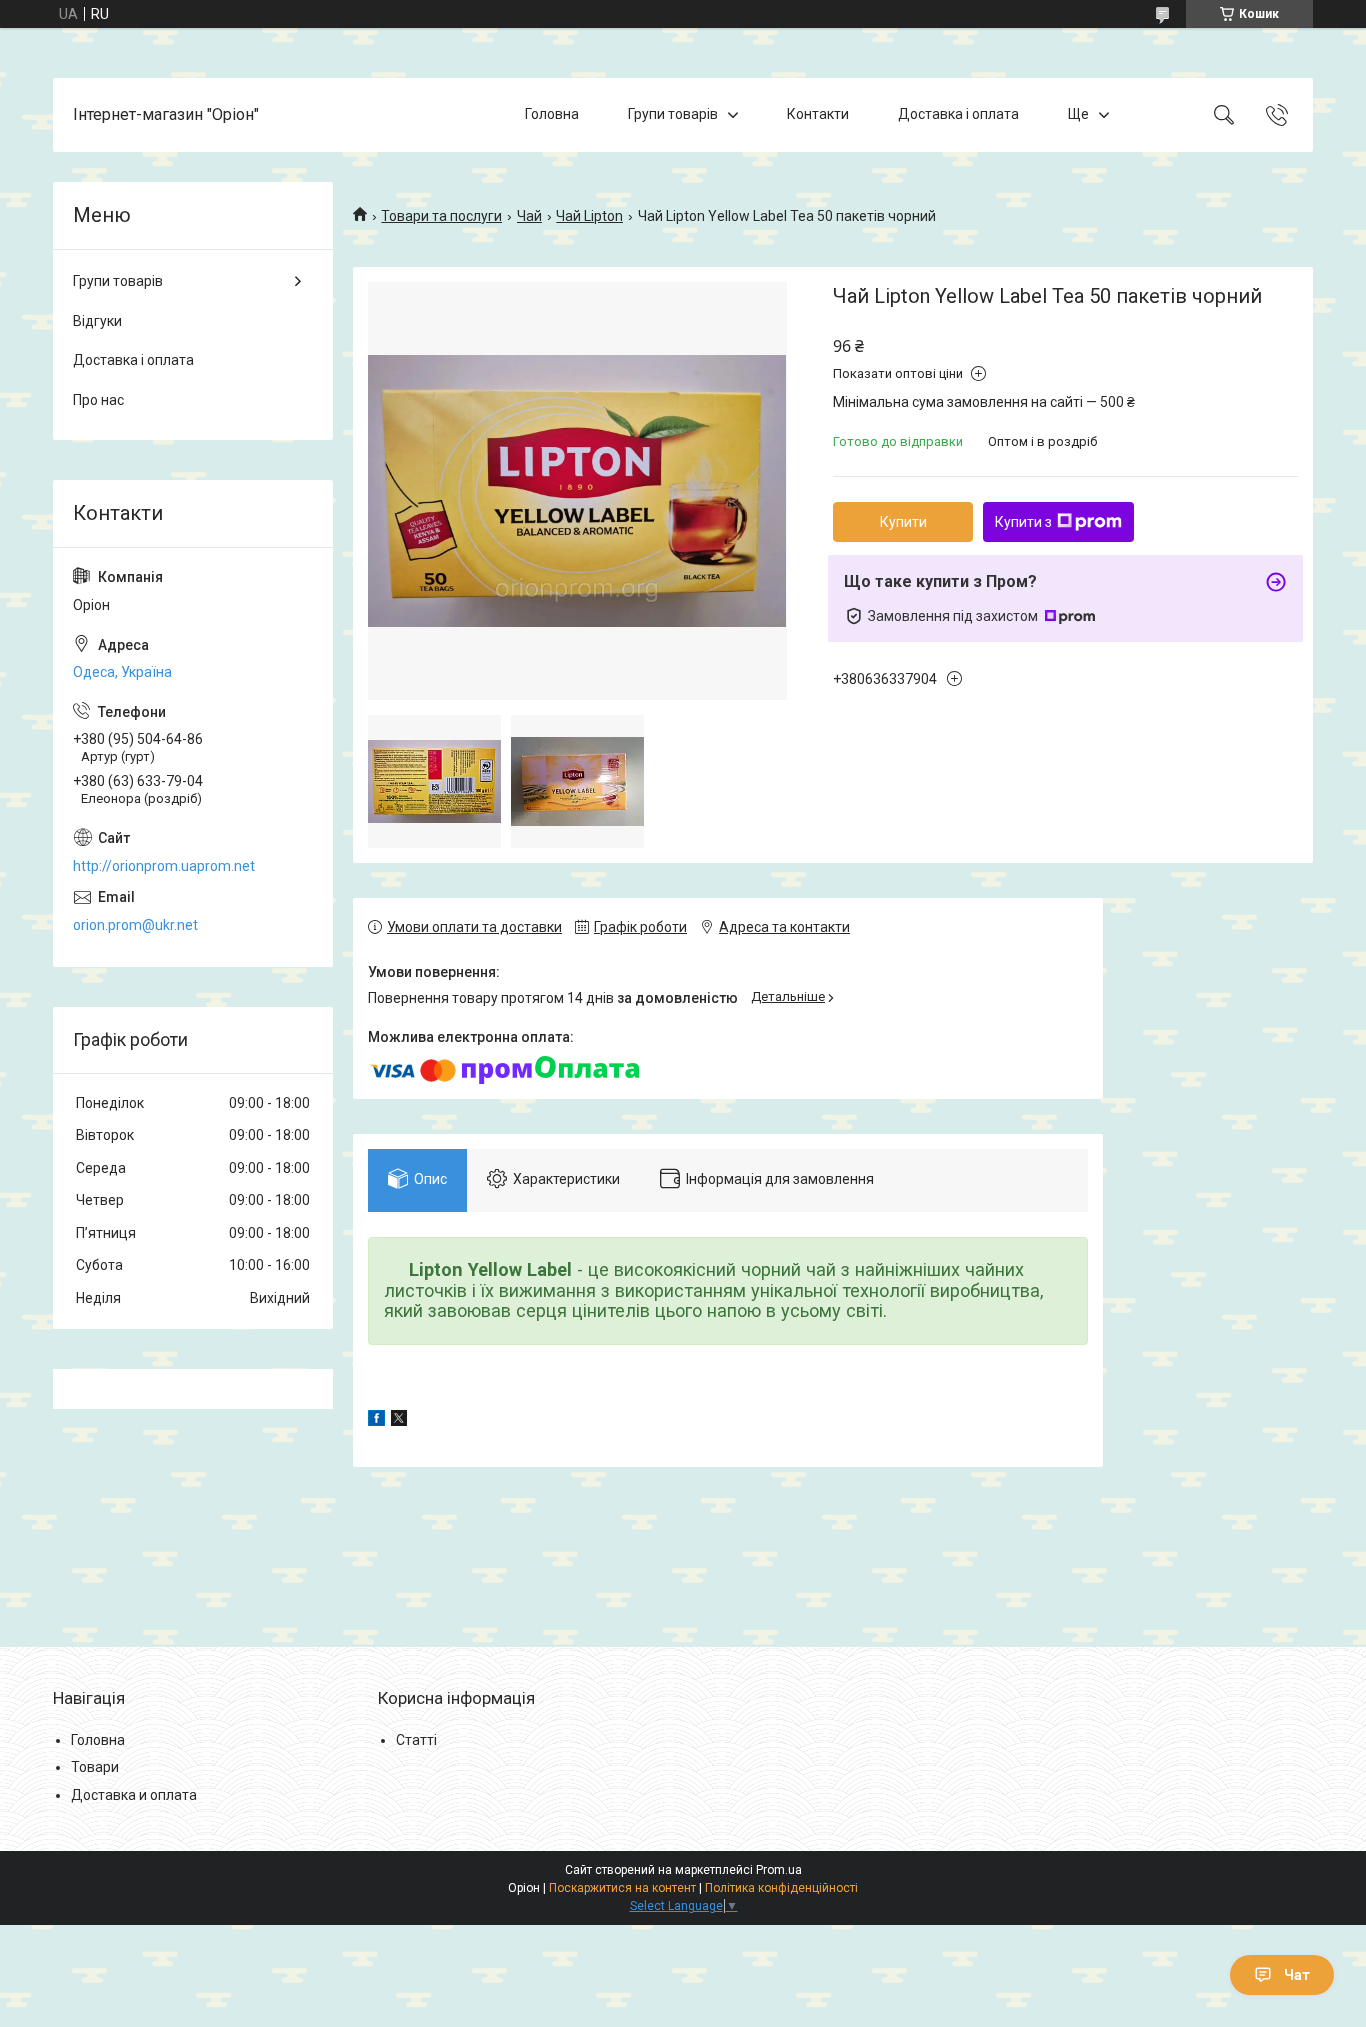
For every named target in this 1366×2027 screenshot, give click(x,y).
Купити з (1023, 522)
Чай (529, 216)
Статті (416, 1740)
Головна (552, 114)
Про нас (98, 400)
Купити (903, 522)
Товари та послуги (441, 216)
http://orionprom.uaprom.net (164, 866)
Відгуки (97, 321)
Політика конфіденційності (781, 1888)
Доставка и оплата (134, 1795)
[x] (399, 1421)
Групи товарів (673, 114)
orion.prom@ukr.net (135, 925)
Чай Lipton (589, 216)
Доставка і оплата (958, 114)
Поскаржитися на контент (622, 1888)
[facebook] (376, 1421)
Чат (1297, 1975)
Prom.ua (779, 1870)
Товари (95, 1767)
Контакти (818, 114)
